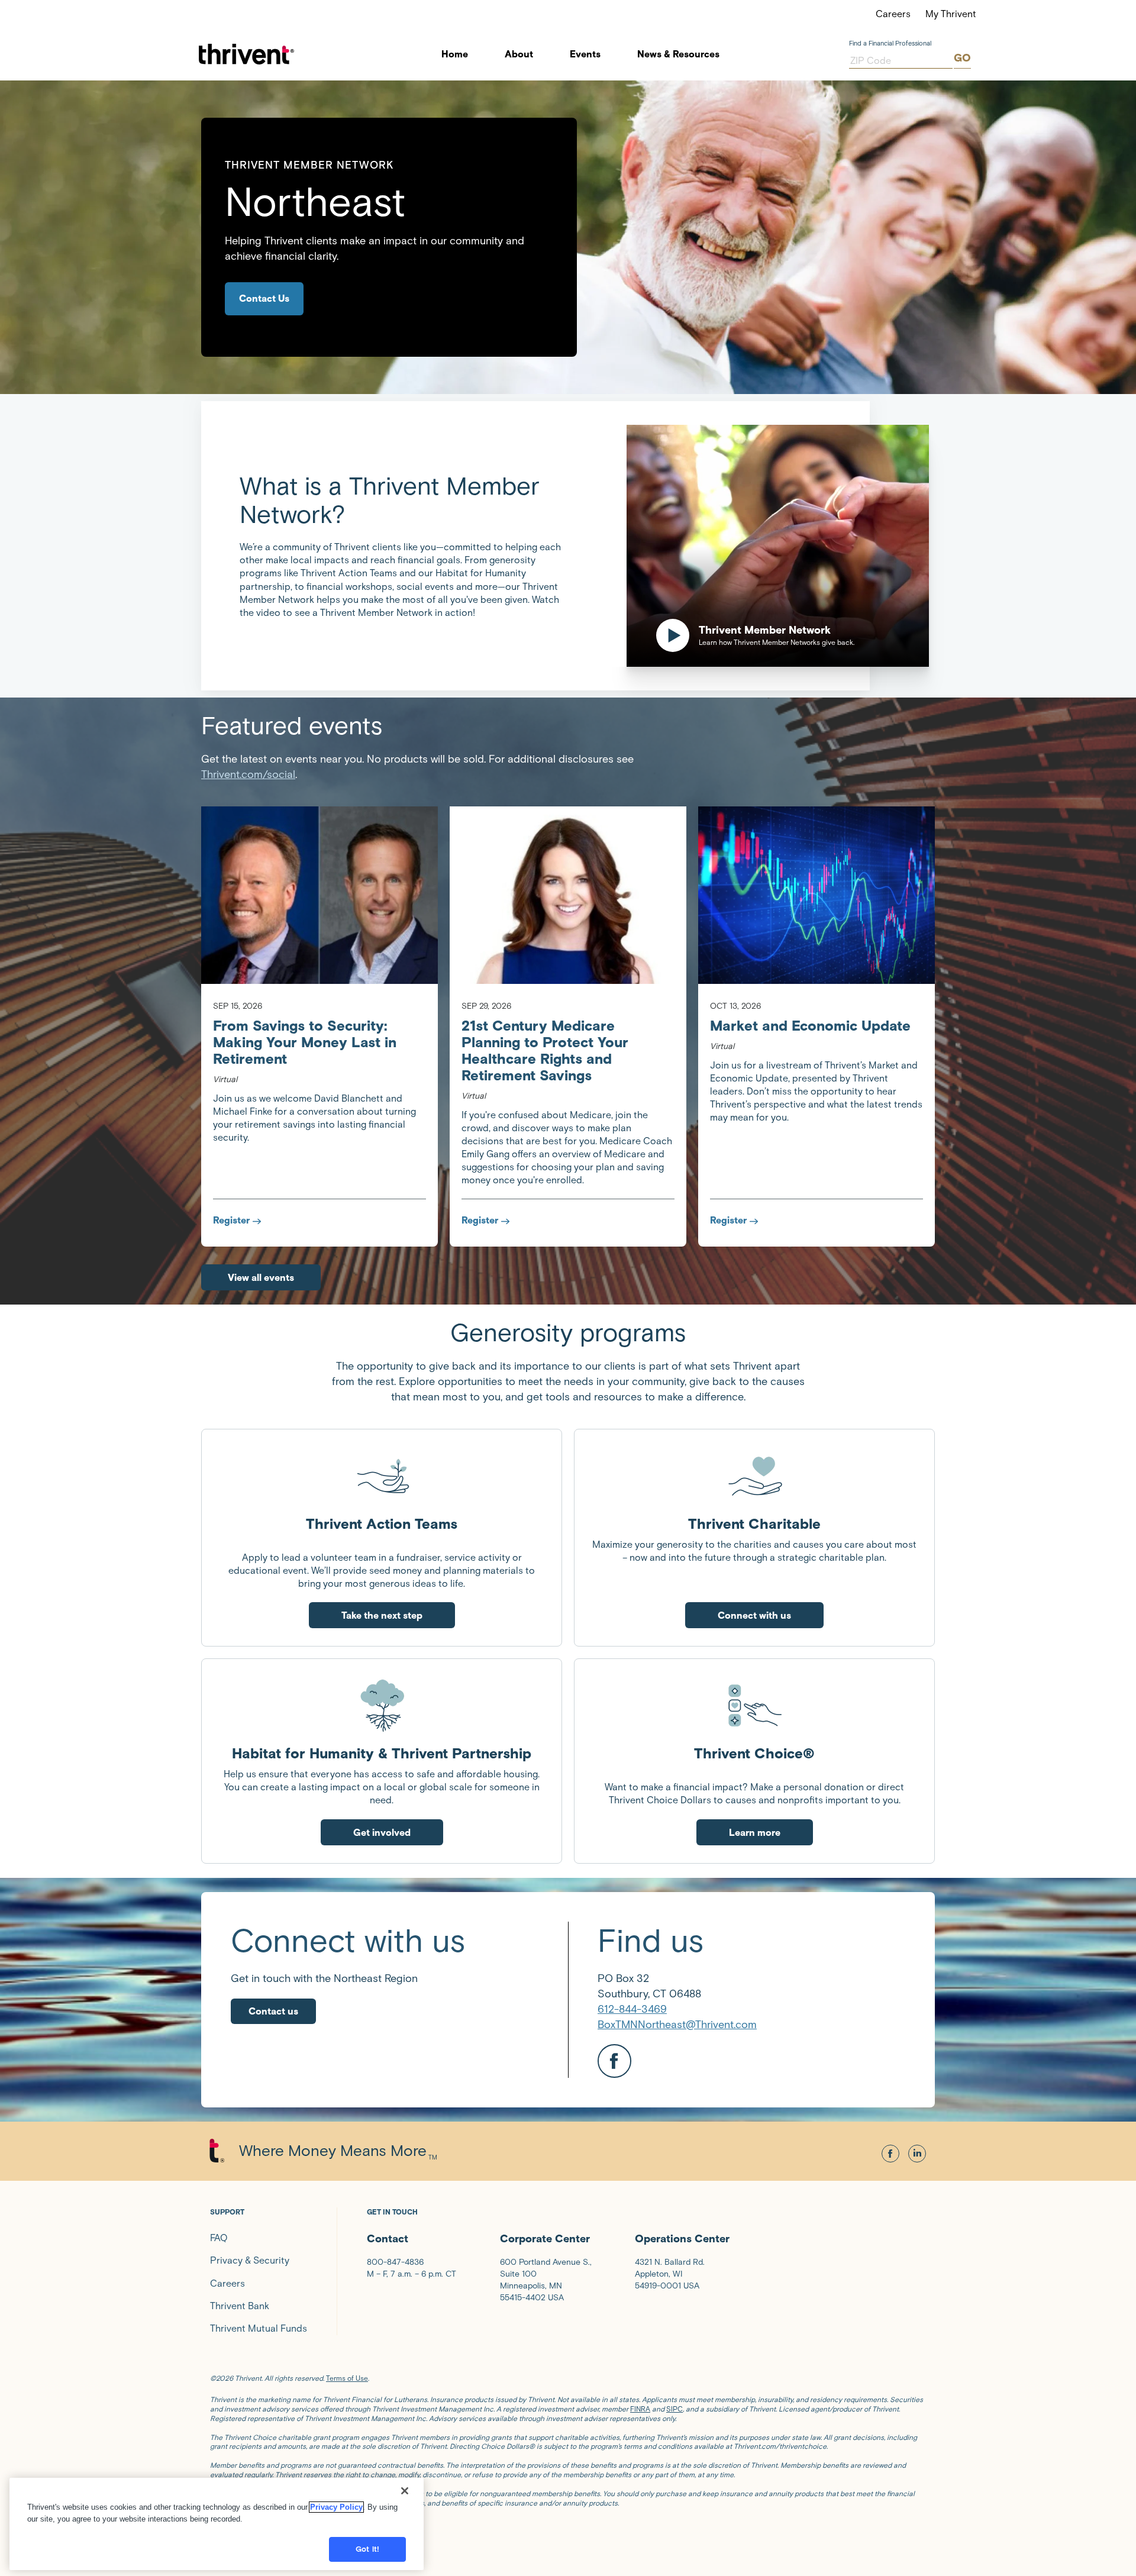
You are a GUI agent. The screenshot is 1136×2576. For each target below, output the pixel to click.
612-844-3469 (632, 2009)
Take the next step (382, 1615)
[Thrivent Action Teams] (382, 1476)
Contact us (273, 2011)
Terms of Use (347, 2378)
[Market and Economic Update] (816, 895)
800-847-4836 (395, 2262)
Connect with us (754, 1615)
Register (231, 1220)
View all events (261, 1278)
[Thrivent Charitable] (754, 1476)
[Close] (405, 2491)
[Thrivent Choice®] (754, 1705)
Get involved (382, 1833)
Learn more (755, 1833)
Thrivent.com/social (248, 774)
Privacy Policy (336, 2507)
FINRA (640, 2409)
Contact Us (264, 298)
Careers (893, 14)
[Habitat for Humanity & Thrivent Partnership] (382, 1705)
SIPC (674, 2409)
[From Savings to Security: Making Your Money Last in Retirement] (319, 895)
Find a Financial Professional (890, 43)
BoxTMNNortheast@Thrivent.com (677, 2025)
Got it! (367, 2549)
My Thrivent (951, 14)
